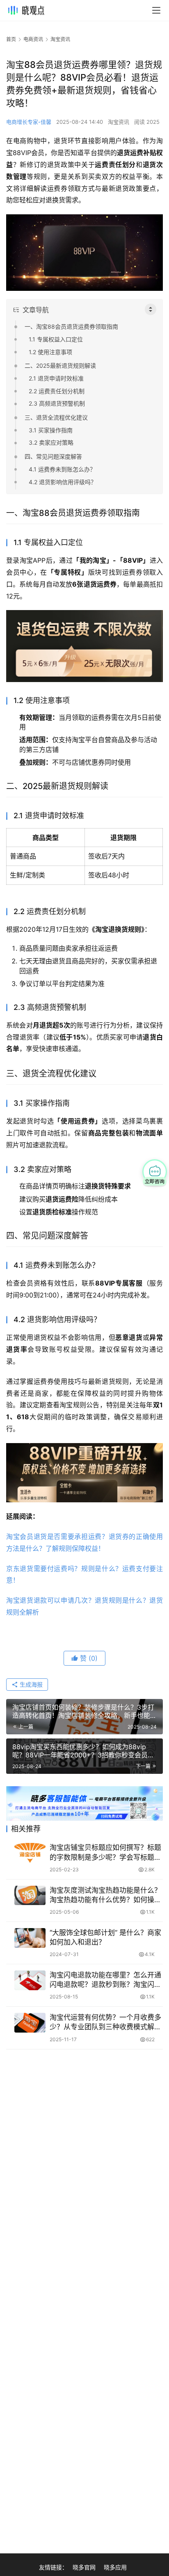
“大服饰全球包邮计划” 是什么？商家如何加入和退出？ (105, 1937)
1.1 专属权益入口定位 (56, 339)
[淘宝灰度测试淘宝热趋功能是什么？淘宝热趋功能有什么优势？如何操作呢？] (30, 1896)
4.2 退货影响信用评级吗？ (63, 482)
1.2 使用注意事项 (50, 352)
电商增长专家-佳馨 (29, 122)
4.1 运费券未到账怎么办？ (62, 469)
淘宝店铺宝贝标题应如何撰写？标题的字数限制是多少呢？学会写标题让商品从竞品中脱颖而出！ (105, 1853)
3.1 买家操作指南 (51, 430)
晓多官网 (84, 2567)
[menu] (156, 10)
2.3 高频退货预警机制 (57, 403)
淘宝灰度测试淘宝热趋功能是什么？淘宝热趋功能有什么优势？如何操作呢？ (105, 1895)
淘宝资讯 (119, 122)
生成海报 (30, 1684)
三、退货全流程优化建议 (56, 417)
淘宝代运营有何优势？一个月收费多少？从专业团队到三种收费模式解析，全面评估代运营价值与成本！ (105, 2023)
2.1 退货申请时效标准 (56, 378)
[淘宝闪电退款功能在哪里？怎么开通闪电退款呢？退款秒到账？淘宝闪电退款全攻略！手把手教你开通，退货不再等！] (30, 1980)
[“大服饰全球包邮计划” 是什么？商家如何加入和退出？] (30, 1938)
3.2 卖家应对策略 (51, 442)
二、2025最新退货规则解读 (60, 366)
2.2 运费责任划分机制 (57, 391)
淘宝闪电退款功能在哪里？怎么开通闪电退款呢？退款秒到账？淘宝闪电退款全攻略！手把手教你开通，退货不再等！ (105, 1980)
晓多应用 (115, 2567)
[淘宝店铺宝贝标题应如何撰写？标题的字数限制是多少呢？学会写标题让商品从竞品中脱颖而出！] (30, 1853)
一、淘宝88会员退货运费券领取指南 (71, 326)
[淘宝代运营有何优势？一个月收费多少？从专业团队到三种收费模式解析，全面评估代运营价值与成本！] (30, 2023)
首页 (11, 39)
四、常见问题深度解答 (53, 456)
